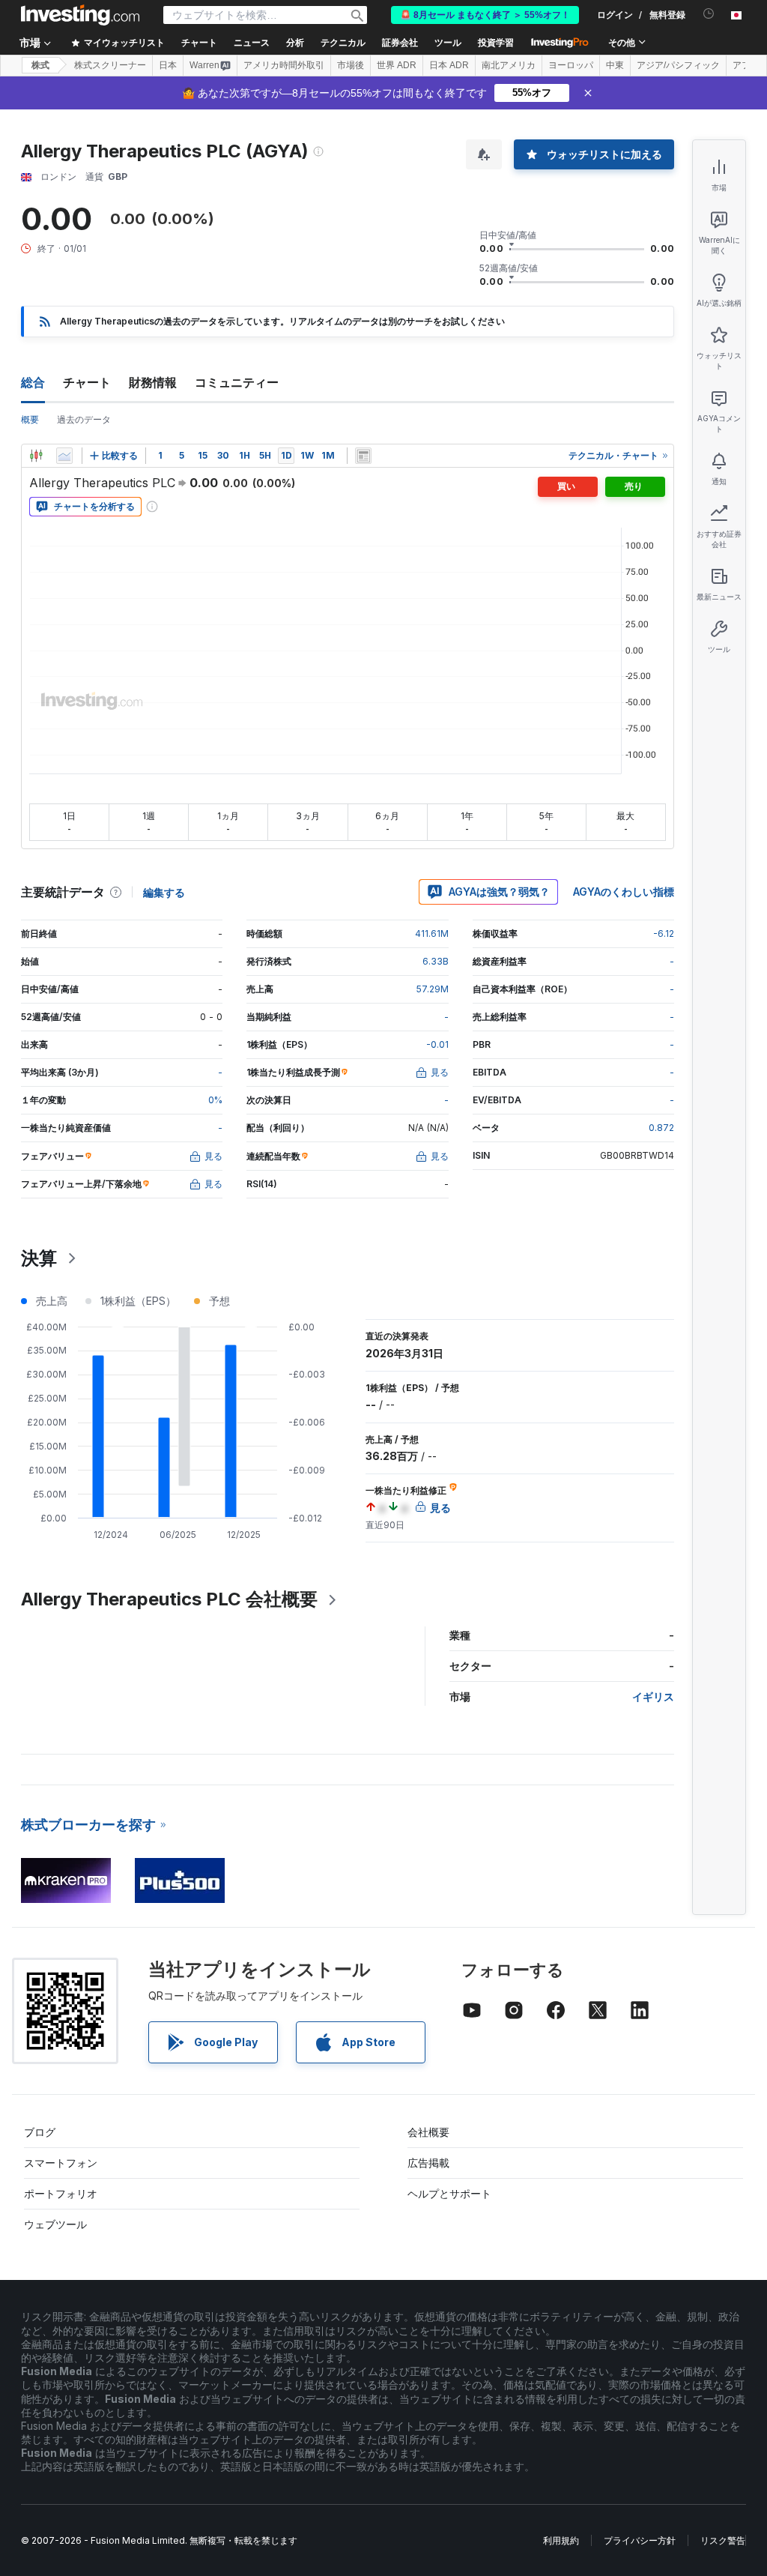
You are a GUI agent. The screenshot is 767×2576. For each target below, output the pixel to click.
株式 (40, 65)
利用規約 (561, 2540)
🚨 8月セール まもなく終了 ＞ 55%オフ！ (485, 15)
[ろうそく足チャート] (36, 456)
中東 (615, 65)
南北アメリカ (509, 65)
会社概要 (428, 2132)
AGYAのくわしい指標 (624, 892)
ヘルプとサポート (449, 2193)
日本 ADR (449, 65)
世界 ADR (397, 65)
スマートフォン (61, 2163)
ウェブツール (55, 2224)
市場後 (351, 65)
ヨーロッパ (571, 65)
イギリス (653, 1696)
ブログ (40, 2132)
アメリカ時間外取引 (284, 65)
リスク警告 (723, 2540)
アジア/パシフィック (678, 65)
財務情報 (153, 382)
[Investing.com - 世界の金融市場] (80, 15)
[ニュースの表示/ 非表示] (363, 456)
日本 (168, 65)
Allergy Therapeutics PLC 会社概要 (169, 1599)
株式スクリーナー (110, 65)
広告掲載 (428, 2163)
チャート (87, 382)
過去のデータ (84, 419)
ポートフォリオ (61, 2193)
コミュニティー (237, 382)
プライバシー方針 (640, 2540)
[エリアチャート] (64, 456)
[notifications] (709, 14)
